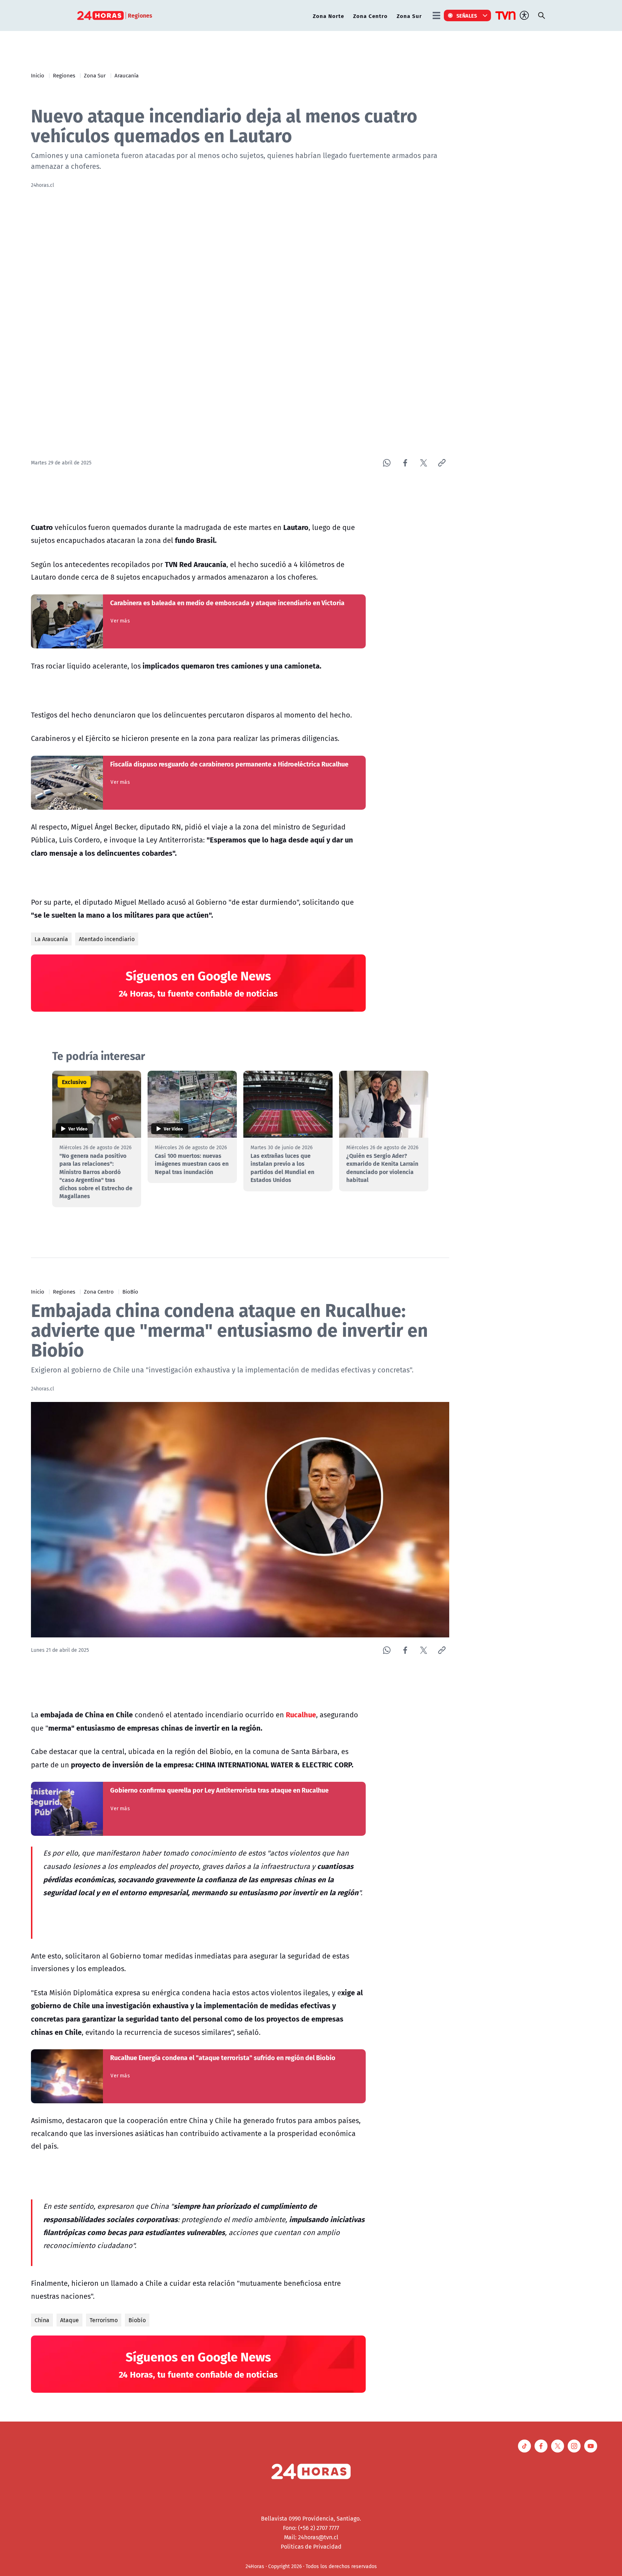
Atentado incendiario (107, 939)
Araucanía (127, 75)
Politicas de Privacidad (311, 2546)
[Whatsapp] (387, 463)
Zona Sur (409, 16)
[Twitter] (423, 463)
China (42, 2320)
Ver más (120, 621)
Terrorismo (104, 2320)
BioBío (130, 1291)
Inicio (38, 75)
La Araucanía (51, 939)
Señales (467, 15)
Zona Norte (328, 16)
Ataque (69, 2320)
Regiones (64, 75)
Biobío (137, 2320)
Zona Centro (370, 16)
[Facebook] (405, 463)
